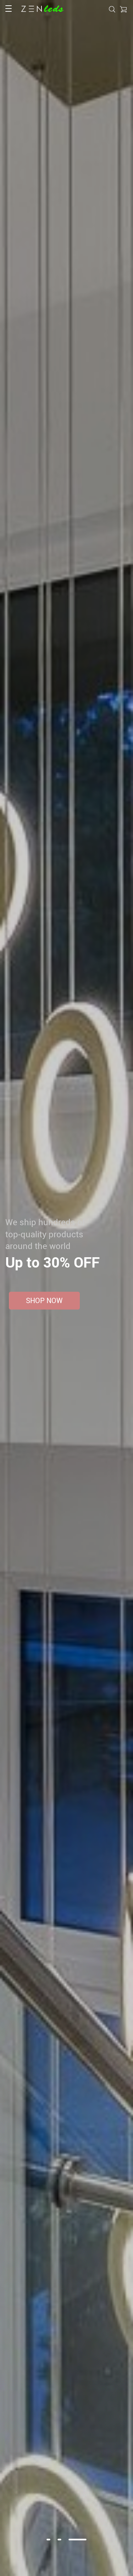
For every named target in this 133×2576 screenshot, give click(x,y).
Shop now (44, 1300)
